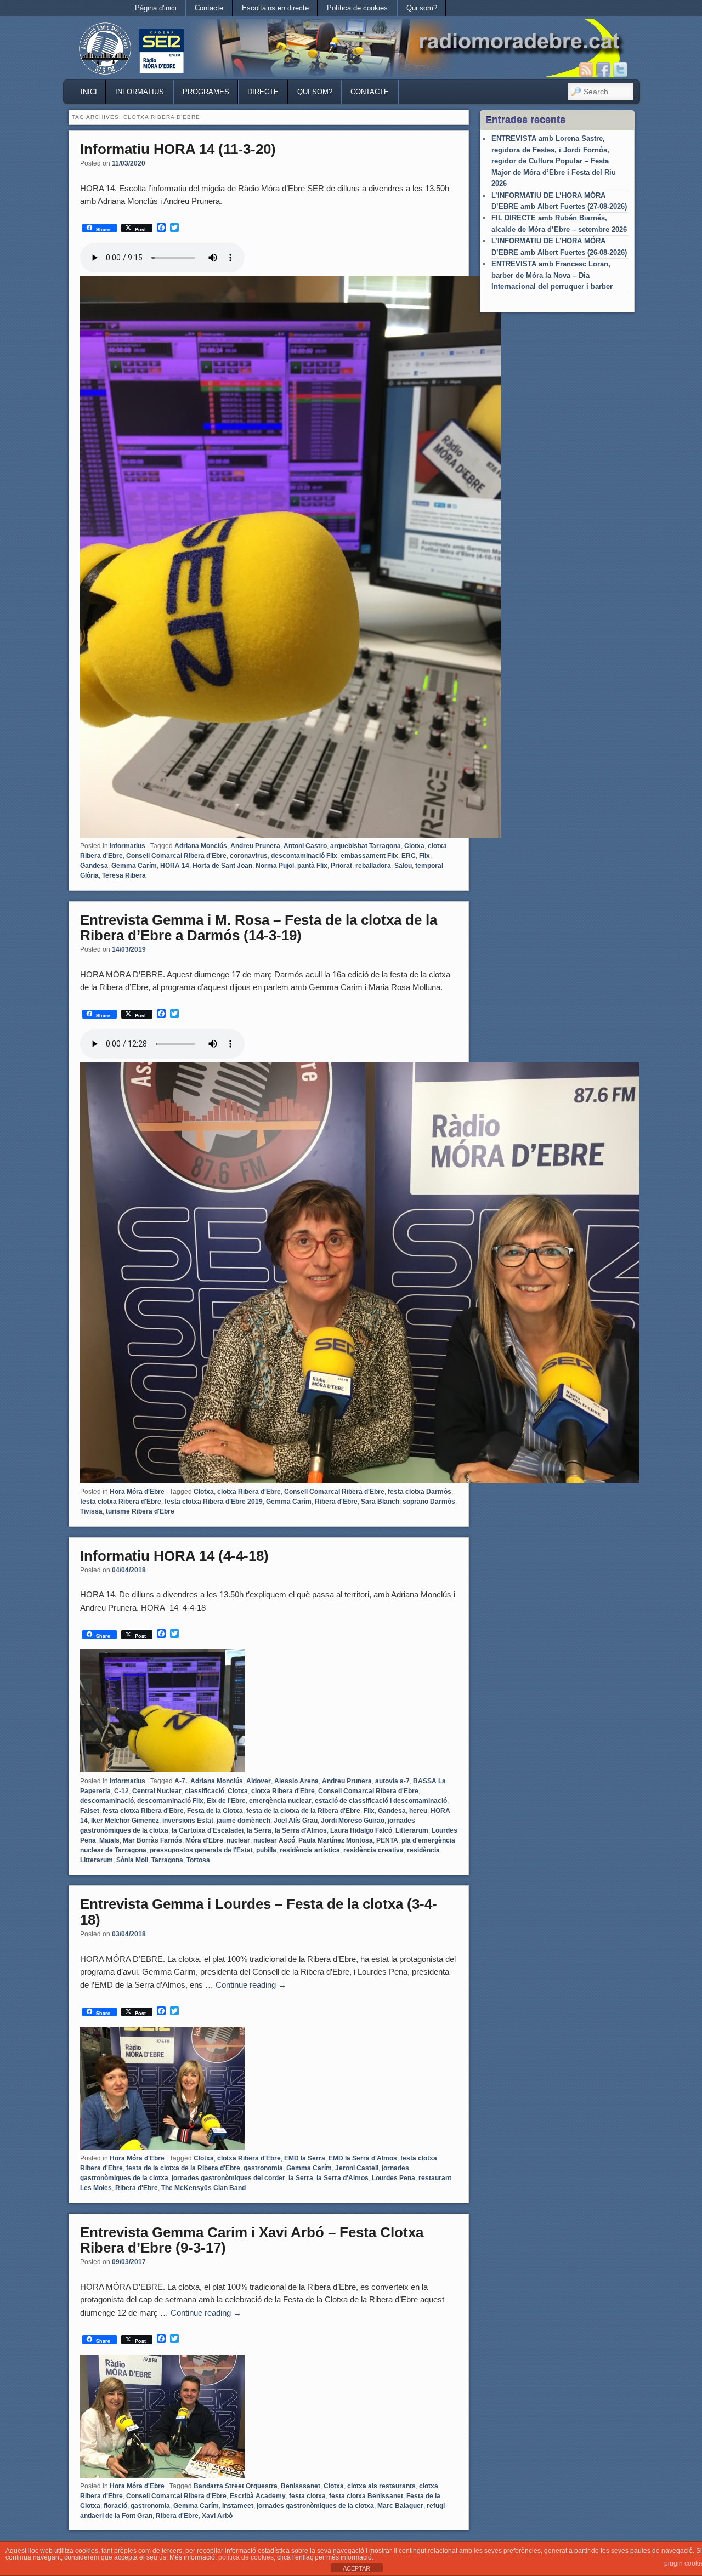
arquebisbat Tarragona (366, 846)
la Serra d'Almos (301, 1830)
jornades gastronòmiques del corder (228, 2178)
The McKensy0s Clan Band (203, 2188)
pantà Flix (312, 866)
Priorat (341, 866)
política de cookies (246, 2557)
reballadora (373, 866)
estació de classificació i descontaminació (381, 1801)
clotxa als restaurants (381, 2486)
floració (115, 2506)
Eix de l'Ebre (226, 1801)
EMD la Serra (305, 2158)
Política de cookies (357, 8)
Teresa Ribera (124, 875)
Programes (206, 92)
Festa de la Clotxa (215, 1811)
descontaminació (107, 1801)
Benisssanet (301, 2486)
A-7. (181, 1781)
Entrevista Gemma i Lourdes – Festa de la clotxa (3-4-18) (259, 1912)
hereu (418, 1811)
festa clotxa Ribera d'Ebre (121, 1502)
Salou (403, 866)
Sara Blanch (380, 1502)
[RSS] (586, 70)
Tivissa (91, 1511)
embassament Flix (369, 856)
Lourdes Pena (394, 2178)
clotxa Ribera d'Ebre (249, 1492)
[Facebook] (603, 70)
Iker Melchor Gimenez (125, 1821)
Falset (90, 1811)
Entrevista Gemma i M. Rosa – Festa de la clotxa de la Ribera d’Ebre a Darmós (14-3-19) (259, 928)
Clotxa (414, 846)
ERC (409, 856)
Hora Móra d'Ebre (137, 1492)
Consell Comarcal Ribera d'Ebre (176, 856)
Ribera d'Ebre (336, 1502)
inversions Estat (188, 1821)
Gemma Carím (134, 866)
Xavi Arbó (217, 2516)
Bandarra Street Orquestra (236, 2486)
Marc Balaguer (400, 2506)
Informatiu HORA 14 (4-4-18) (174, 1556)
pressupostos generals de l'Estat (201, 1850)
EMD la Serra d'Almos (363, 2158)
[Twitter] (620, 70)
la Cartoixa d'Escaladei (208, 1830)
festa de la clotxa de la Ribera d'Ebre (303, 1811)
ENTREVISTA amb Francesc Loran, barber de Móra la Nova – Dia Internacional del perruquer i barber (552, 275)
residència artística (310, 1850)
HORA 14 (175, 866)
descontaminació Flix (304, 856)
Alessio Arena (296, 1781)
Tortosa (198, 1860)
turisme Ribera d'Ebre (140, 1511)
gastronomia (263, 2168)
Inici (89, 92)
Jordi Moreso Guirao (353, 1821)
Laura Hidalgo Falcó (361, 1830)
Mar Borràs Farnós (152, 1840)
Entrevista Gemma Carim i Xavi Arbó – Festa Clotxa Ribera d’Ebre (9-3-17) (252, 2240)
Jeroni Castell (357, 2168)
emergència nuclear (280, 1801)
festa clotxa (307, 2496)
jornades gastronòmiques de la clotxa (315, 2506)
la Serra (259, 1830)
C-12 (121, 1791)
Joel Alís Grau (296, 1821)
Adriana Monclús (201, 846)
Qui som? (422, 8)
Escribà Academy (258, 2496)
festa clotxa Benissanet (366, 2496)
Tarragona (167, 1860)
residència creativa (373, 1850)
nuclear (238, 1840)
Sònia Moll (132, 1860)
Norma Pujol (275, 866)
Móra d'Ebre (204, 1840)
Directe (263, 92)
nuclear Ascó (274, 1840)
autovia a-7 (392, 1781)
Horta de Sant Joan (222, 866)
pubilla (266, 1850)
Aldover (259, 1781)
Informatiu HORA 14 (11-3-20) (178, 149)
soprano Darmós (429, 1502)
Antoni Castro (305, 846)
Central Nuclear (157, 1791)
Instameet (238, 2506)
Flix (424, 856)
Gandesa (94, 866)
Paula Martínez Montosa (336, 1840)
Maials (109, 1840)
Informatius (140, 92)
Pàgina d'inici (156, 8)
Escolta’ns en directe (275, 8)
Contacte (209, 8)
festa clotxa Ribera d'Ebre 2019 (214, 1502)
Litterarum (412, 1830)
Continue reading (251, 1985)
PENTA (387, 1840)
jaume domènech (244, 1821)
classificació (205, 1791)
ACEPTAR (356, 2568)
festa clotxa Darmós (420, 1492)
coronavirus (249, 856)
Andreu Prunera (255, 846)
